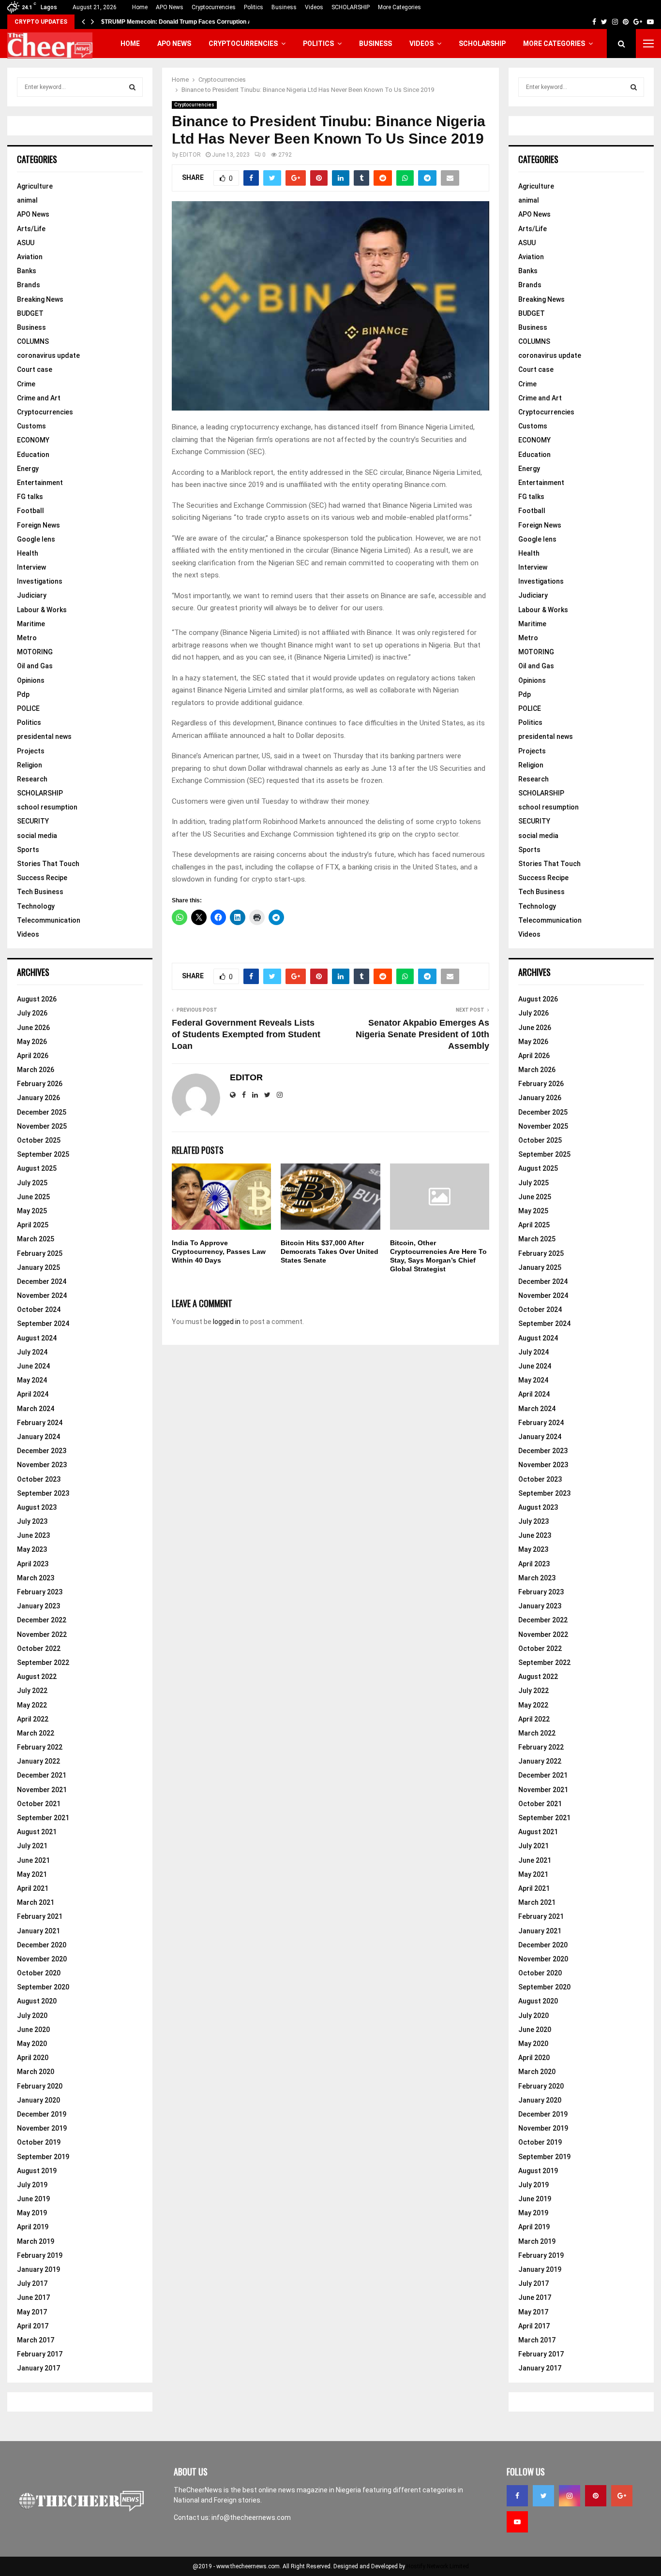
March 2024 (36, 1409)
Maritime (31, 624)
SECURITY (33, 821)
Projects (31, 751)
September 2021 (43, 1818)
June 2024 (33, 1366)
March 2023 (36, 1578)
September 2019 (43, 2157)
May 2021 (32, 1874)
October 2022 (39, 1649)
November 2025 (42, 1126)
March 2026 (36, 1070)
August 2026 (37, 999)
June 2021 (33, 1860)
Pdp (23, 694)
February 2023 (40, 1592)
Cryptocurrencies (214, 7)
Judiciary (32, 595)
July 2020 (32, 2016)
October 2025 (39, 1140)
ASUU (26, 243)
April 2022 (33, 1719)
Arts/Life (31, 229)
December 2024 (42, 1281)
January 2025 (38, 1267)
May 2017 (32, 2312)
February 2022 (40, 1747)
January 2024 (38, 1437)
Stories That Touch (48, 864)
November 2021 (42, 1790)
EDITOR (190, 155)
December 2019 (42, 2114)
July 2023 (32, 1521)
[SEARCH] (132, 87)
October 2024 (39, 1310)
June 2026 (33, 1028)
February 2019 (40, 2255)
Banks (27, 271)
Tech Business (40, 892)
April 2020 (33, 2058)
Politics (254, 7)
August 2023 (37, 1507)
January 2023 (38, 1606)
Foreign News (38, 525)
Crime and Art (39, 398)
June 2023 (33, 1535)
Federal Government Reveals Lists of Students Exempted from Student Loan (246, 1034)
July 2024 (32, 1352)
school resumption (47, 807)
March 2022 (36, 1733)
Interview (31, 567)
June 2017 (33, 2297)
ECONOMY (33, 440)
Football (30, 511)
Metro (27, 638)
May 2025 (32, 1211)
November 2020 (42, 1959)
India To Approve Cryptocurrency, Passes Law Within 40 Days (219, 1251)
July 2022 (32, 1691)
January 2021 (38, 1931)
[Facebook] (517, 2496)
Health (28, 553)
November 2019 (42, 2128)
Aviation (30, 257)
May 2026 (32, 1042)
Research (32, 779)
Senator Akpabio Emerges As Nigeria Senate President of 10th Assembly (422, 1034)
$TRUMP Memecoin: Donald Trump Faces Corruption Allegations (190, 22)
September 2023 (43, 1493)
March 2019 (36, 2241)
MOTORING (35, 652)
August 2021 (37, 1832)
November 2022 (42, 1634)
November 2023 (42, 1465)
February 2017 (40, 2354)
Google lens (36, 539)
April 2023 (33, 1564)
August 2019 (37, 2171)
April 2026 (33, 1056)
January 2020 (38, 2100)
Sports (28, 850)
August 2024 (37, 1338)
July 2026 (32, 1013)
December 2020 (42, 1945)
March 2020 (36, 2072)
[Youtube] (517, 2522)
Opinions (31, 680)
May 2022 (32, 1705)
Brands (29, 285)
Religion (30, 765)
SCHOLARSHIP (351, 7)
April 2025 (33, 1225)
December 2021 (42, 1775)
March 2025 (36, 1239)
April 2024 (33, 1394)
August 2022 (37, 1677)
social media (37, 836)
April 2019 (33, 2227)
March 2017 (36, 2340)
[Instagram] (570, 2496)
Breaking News (40, 299)
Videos (314, 7)
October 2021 (39, 1804)
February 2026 (40, 1084)
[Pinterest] (596, 2496)
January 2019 (38, 2269)
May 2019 (32, 2213)
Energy (28, 469)
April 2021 (33, 1888)
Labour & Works (42, 610)
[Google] (622, 2496)
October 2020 (39, 1973)
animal (27, 200)
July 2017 (32, 2283)
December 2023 (42, 1451)
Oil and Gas (35, 666)
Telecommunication (49, 920)
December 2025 (42, 1112)
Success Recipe (42, 878)
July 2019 (32, 2185)
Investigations (40, 581)
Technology (36, 906)
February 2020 (40, 2086)
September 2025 (43, 1154)
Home (140, 7)
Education (33, 455)
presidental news (44, 736)
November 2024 (42, 1295)
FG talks (30, 497)
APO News (170, 7)
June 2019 (33, 2199)
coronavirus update (48, 355)
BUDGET (30, 313)
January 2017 (38, 2368)
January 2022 (38, 1761)
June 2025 (33, 1197)
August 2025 (37, 1168)
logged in (227, 1322)
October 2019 (39, 2142)
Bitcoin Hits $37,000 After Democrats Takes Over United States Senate (330, 1251)
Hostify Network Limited (438, 2566)
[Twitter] (543, 2496)
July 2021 (32, 1846)
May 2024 (32, 1380)
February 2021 (40, 1916)
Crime (26, 384)
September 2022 (43, 1663)
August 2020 (37, 2001)
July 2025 (32, 1183)
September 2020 (43, 1987)
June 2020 (33, 2030)
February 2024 (40, 1423)
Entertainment (40, 483)
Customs (31, 426)
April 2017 (33, 2326)
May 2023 (32, 1549)
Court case (35, 369)
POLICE (28, 708)
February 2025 (40, 1253)
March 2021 (36, 1902)
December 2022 (42, 1620)
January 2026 (38, 1098)
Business (284, 7)
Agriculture (35, 186)
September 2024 (43, 1324)
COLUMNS (33, 341)
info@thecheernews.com (251, 2517)
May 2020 (32, 2044)
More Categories (399, 7)
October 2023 (39, 1479)
